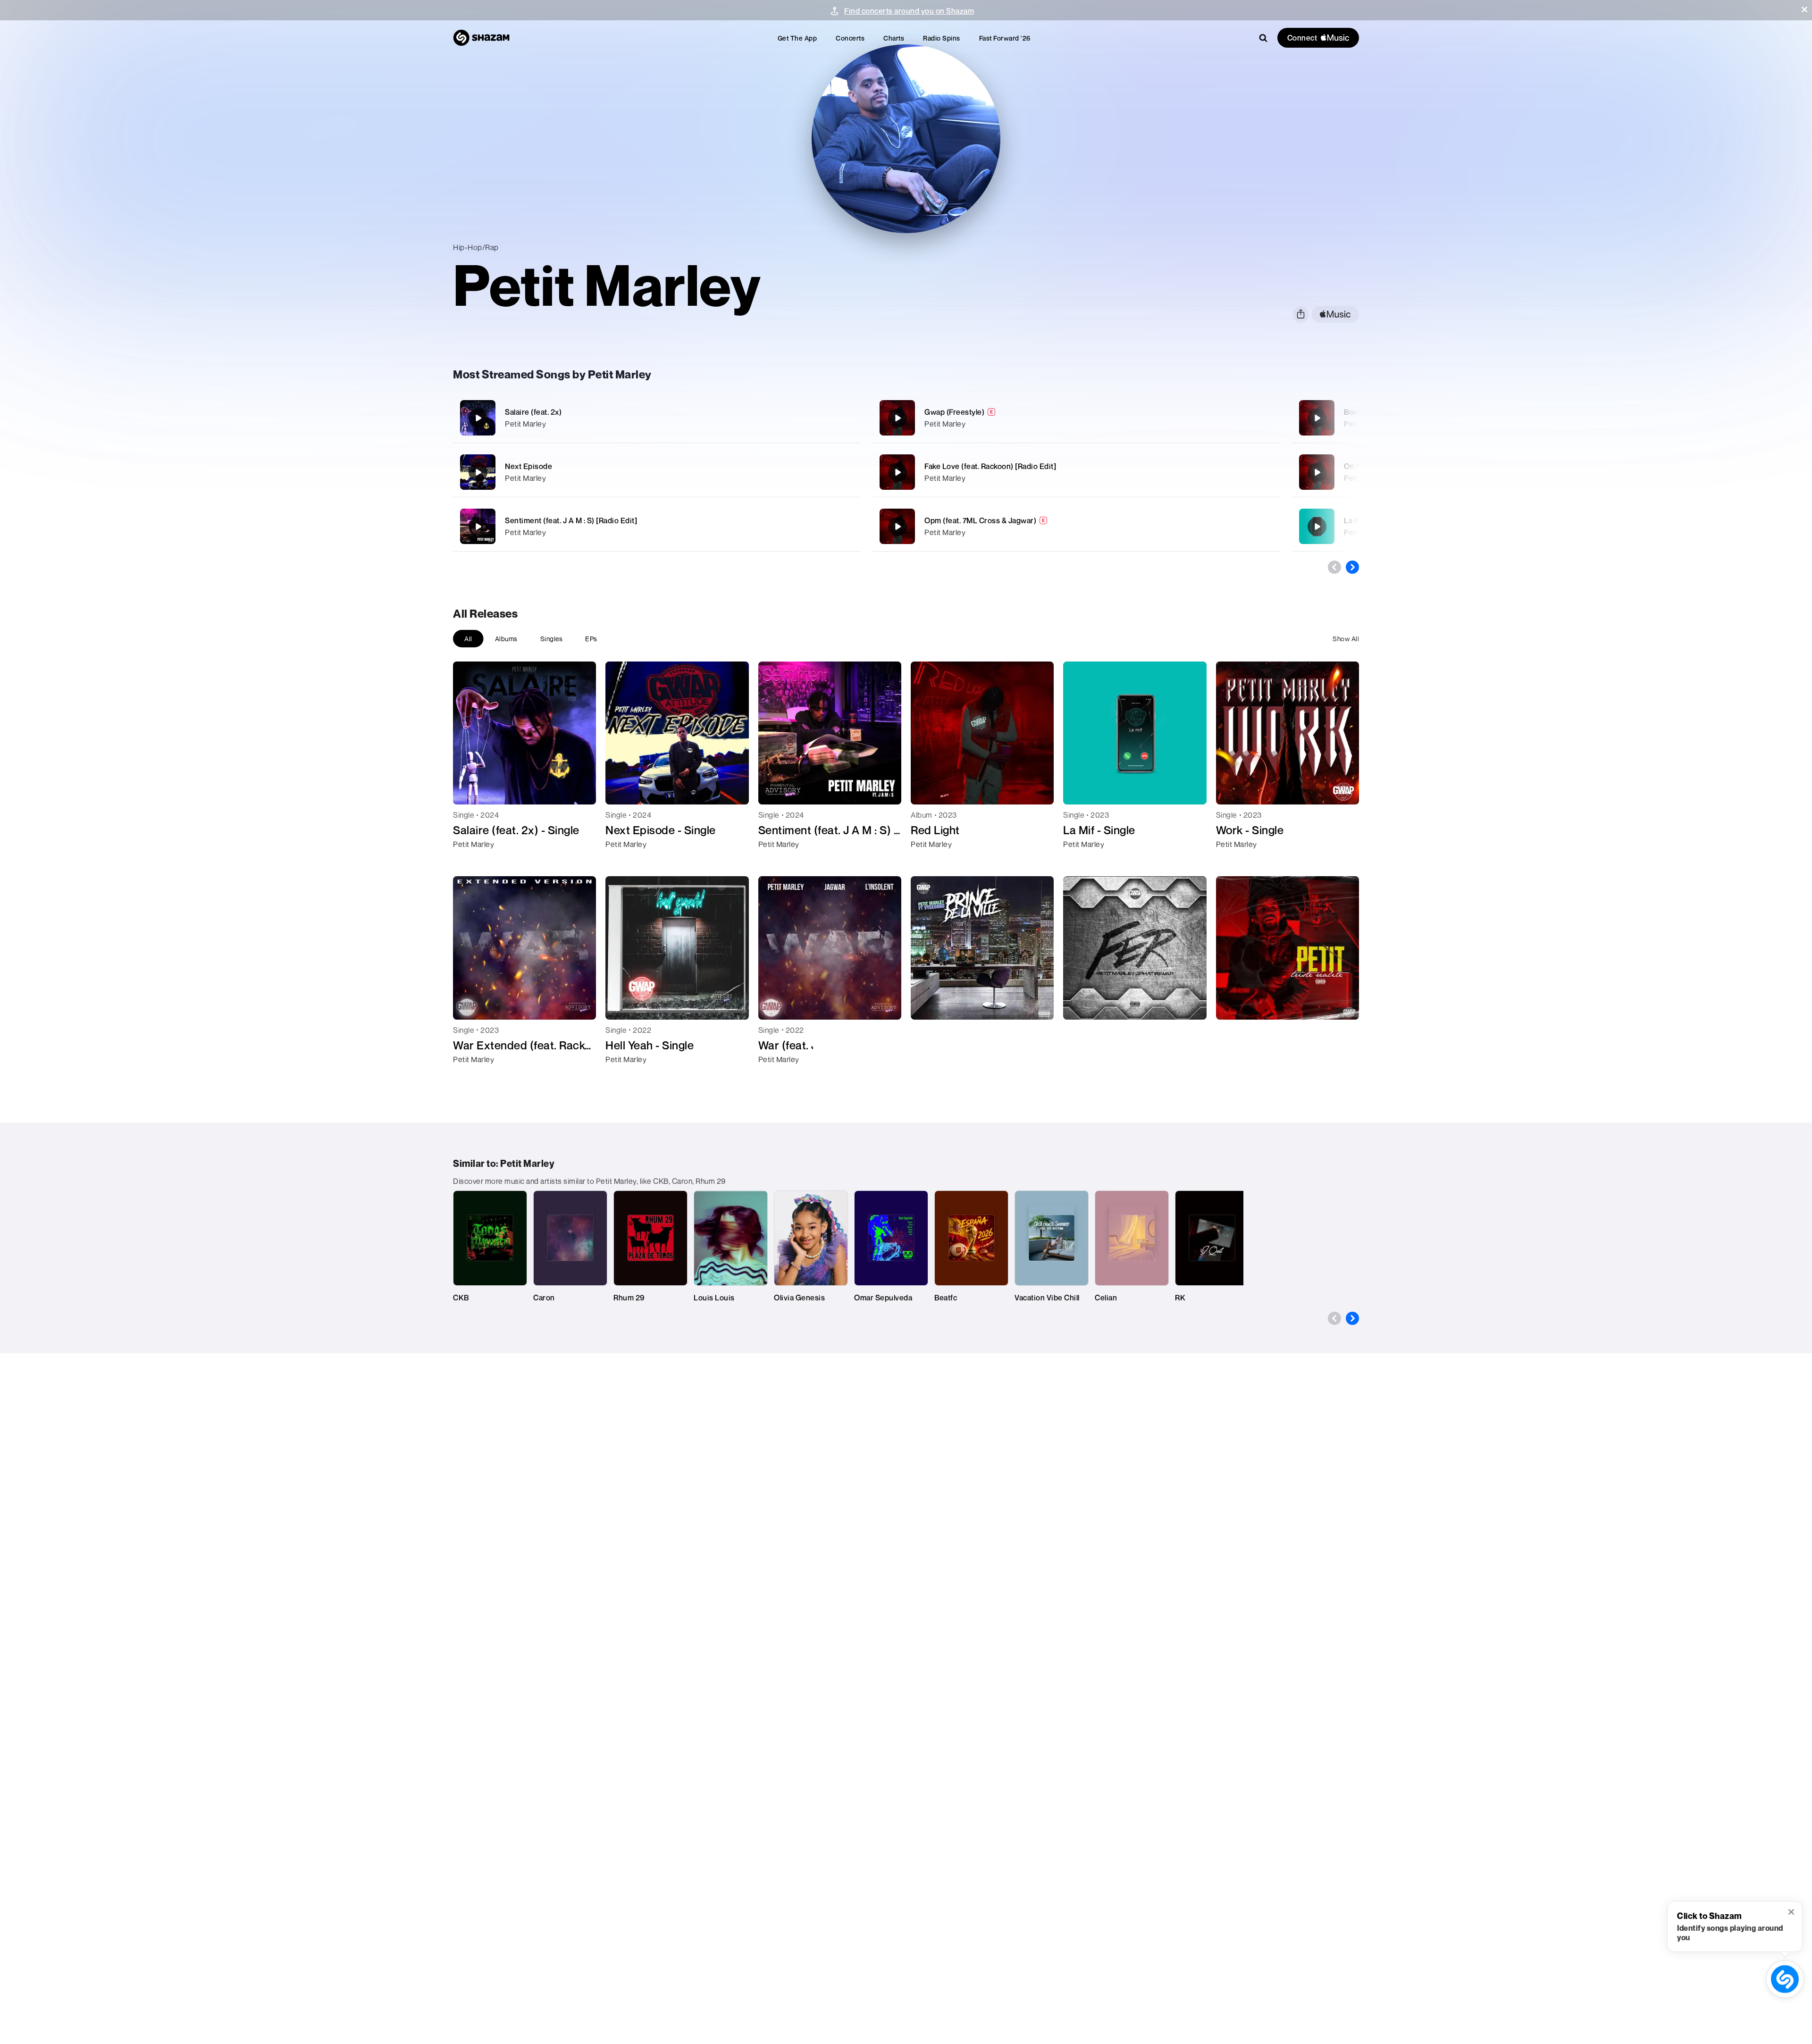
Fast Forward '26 (1005, 38)
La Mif (1355, 520)
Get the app (797, 38)
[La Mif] (1317, 527)
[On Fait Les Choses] (1317, 472)
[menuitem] (797, 38)
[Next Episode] (657, 472)
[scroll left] (1334, 567)
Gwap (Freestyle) (954, 412)
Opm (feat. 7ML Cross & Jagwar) (980, 520)
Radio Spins (942, 38)
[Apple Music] (470, 861)
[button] (1804, 9)
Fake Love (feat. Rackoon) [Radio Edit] (990, 466)
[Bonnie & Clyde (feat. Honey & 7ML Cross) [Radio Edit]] (1317, 418)
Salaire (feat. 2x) (533, 412)
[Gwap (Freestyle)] (1076, 418)
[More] (801, 418)
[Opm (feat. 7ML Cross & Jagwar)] (1076, 526)
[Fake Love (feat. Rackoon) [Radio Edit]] (1076, 472)
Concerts (850, 38)
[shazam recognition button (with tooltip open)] (1785, 1979)
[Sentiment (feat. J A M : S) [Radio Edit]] (657, 526)
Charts (894, 38)
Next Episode (528, 466)
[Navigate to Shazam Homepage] (481, 38)
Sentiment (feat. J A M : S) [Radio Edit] (571, 520)
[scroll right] (1352, 567)
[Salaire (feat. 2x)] (657, 418)
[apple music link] (1335, 314)
